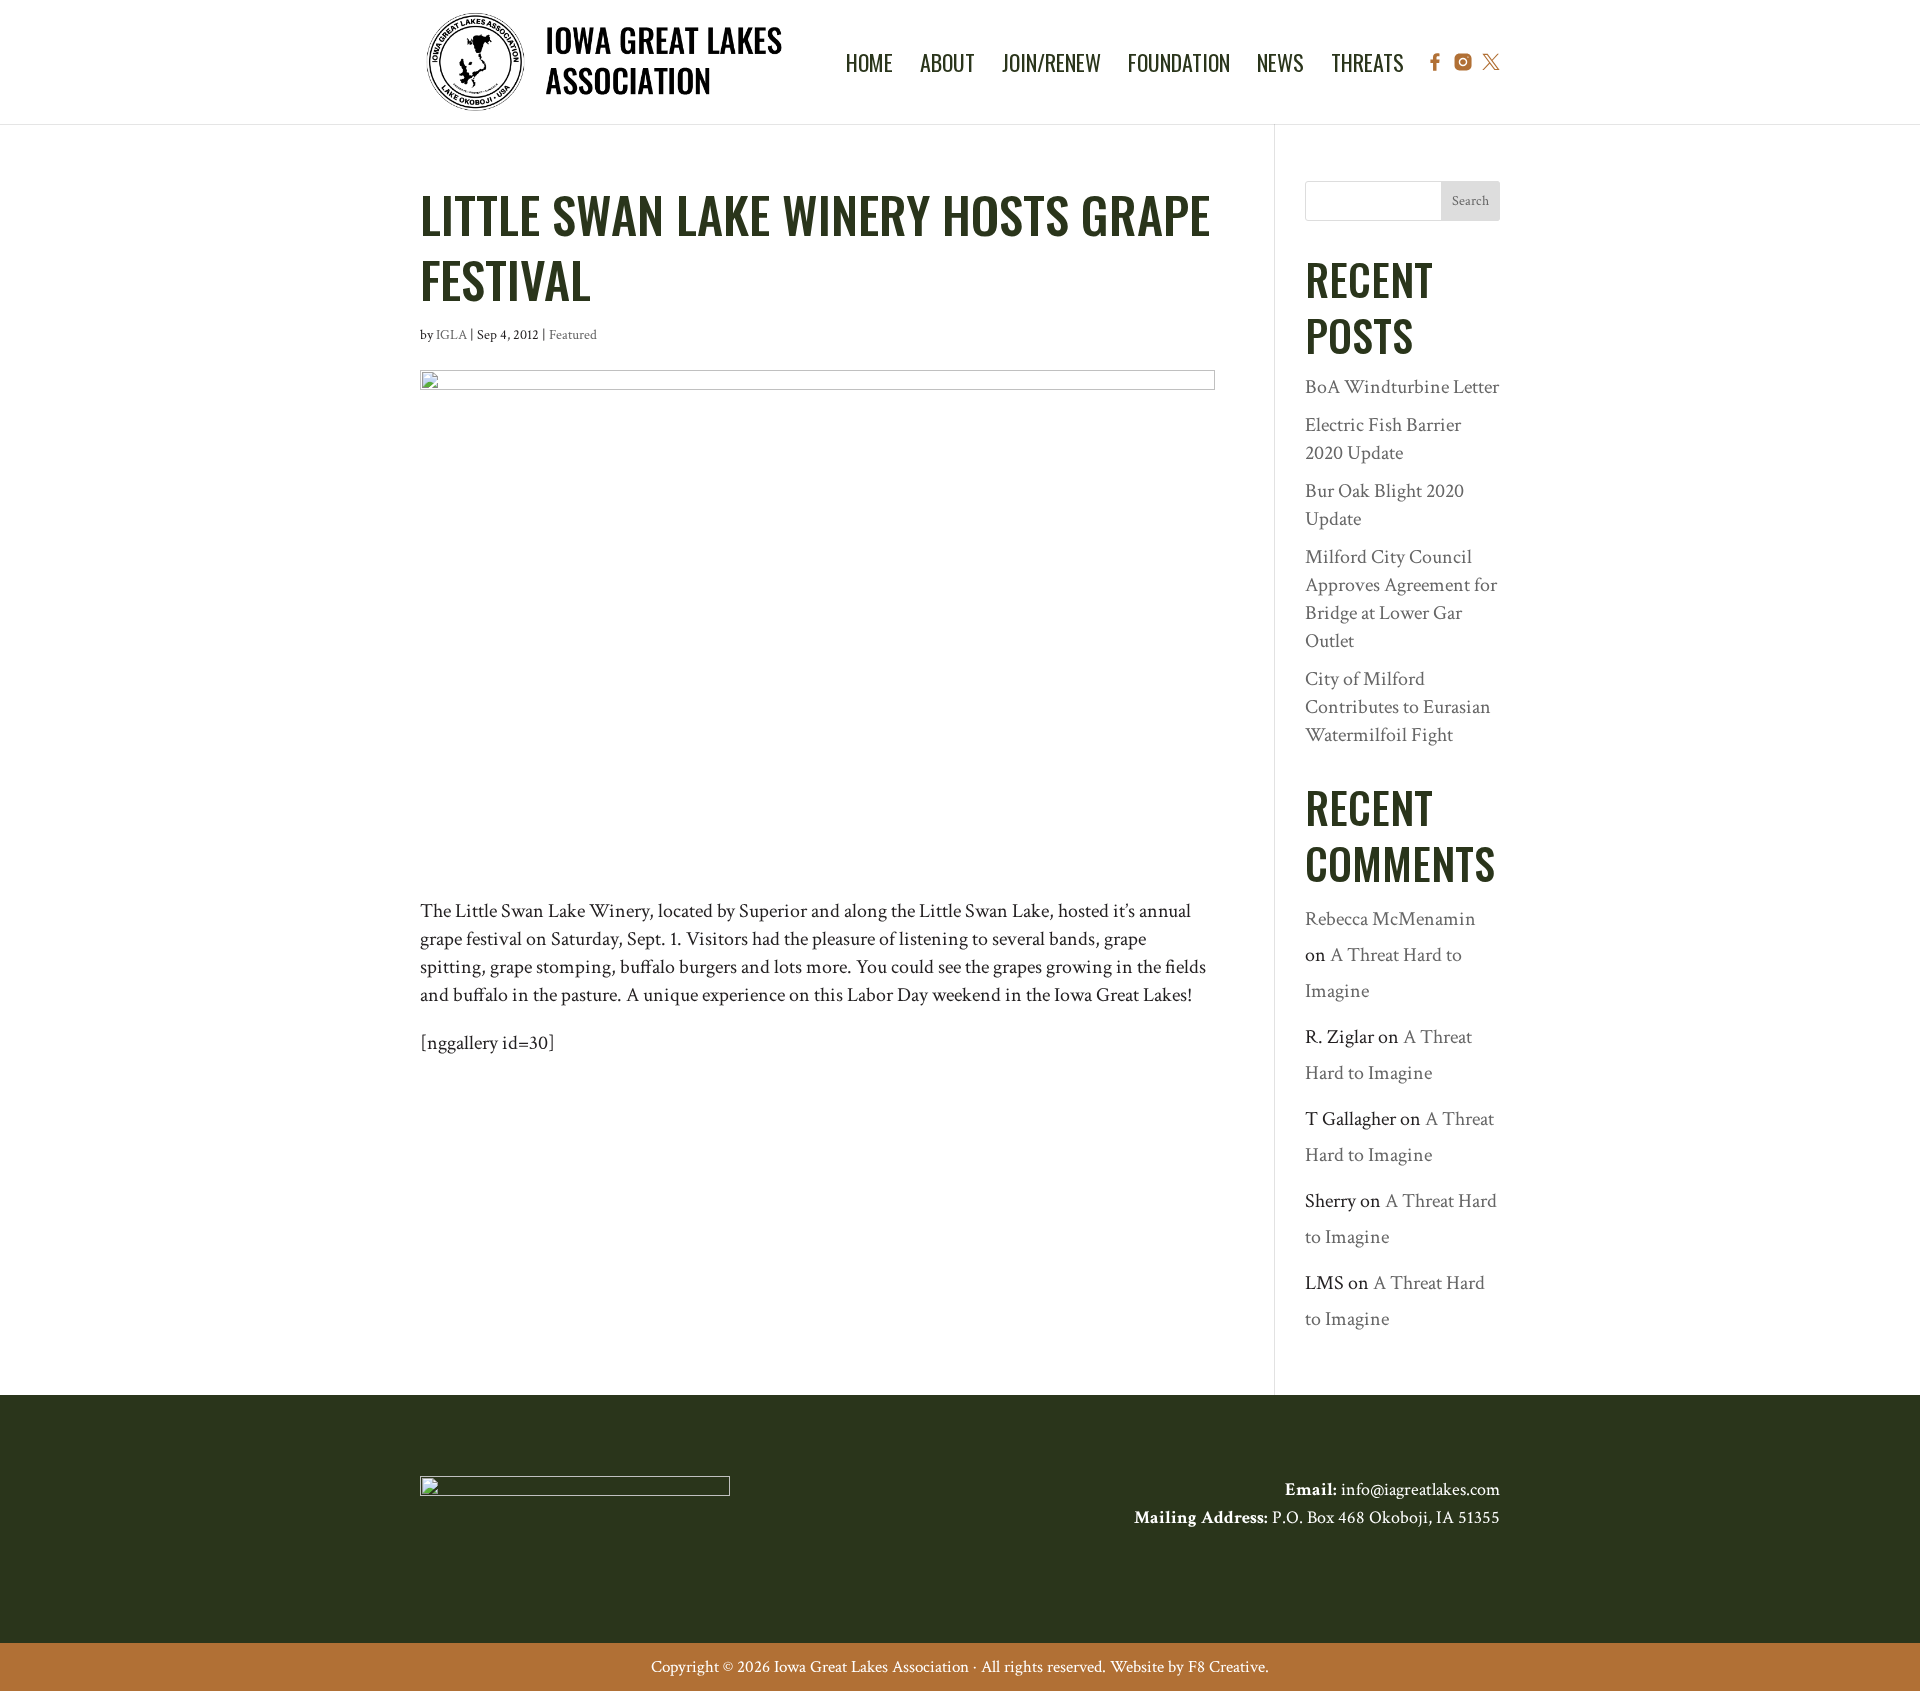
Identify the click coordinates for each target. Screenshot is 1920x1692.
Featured (573, 335)
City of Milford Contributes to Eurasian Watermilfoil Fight (1398, 707)
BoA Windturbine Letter (1402, 387)
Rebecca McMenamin (1390, 919)
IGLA (451, 335)
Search (1470, 201)
